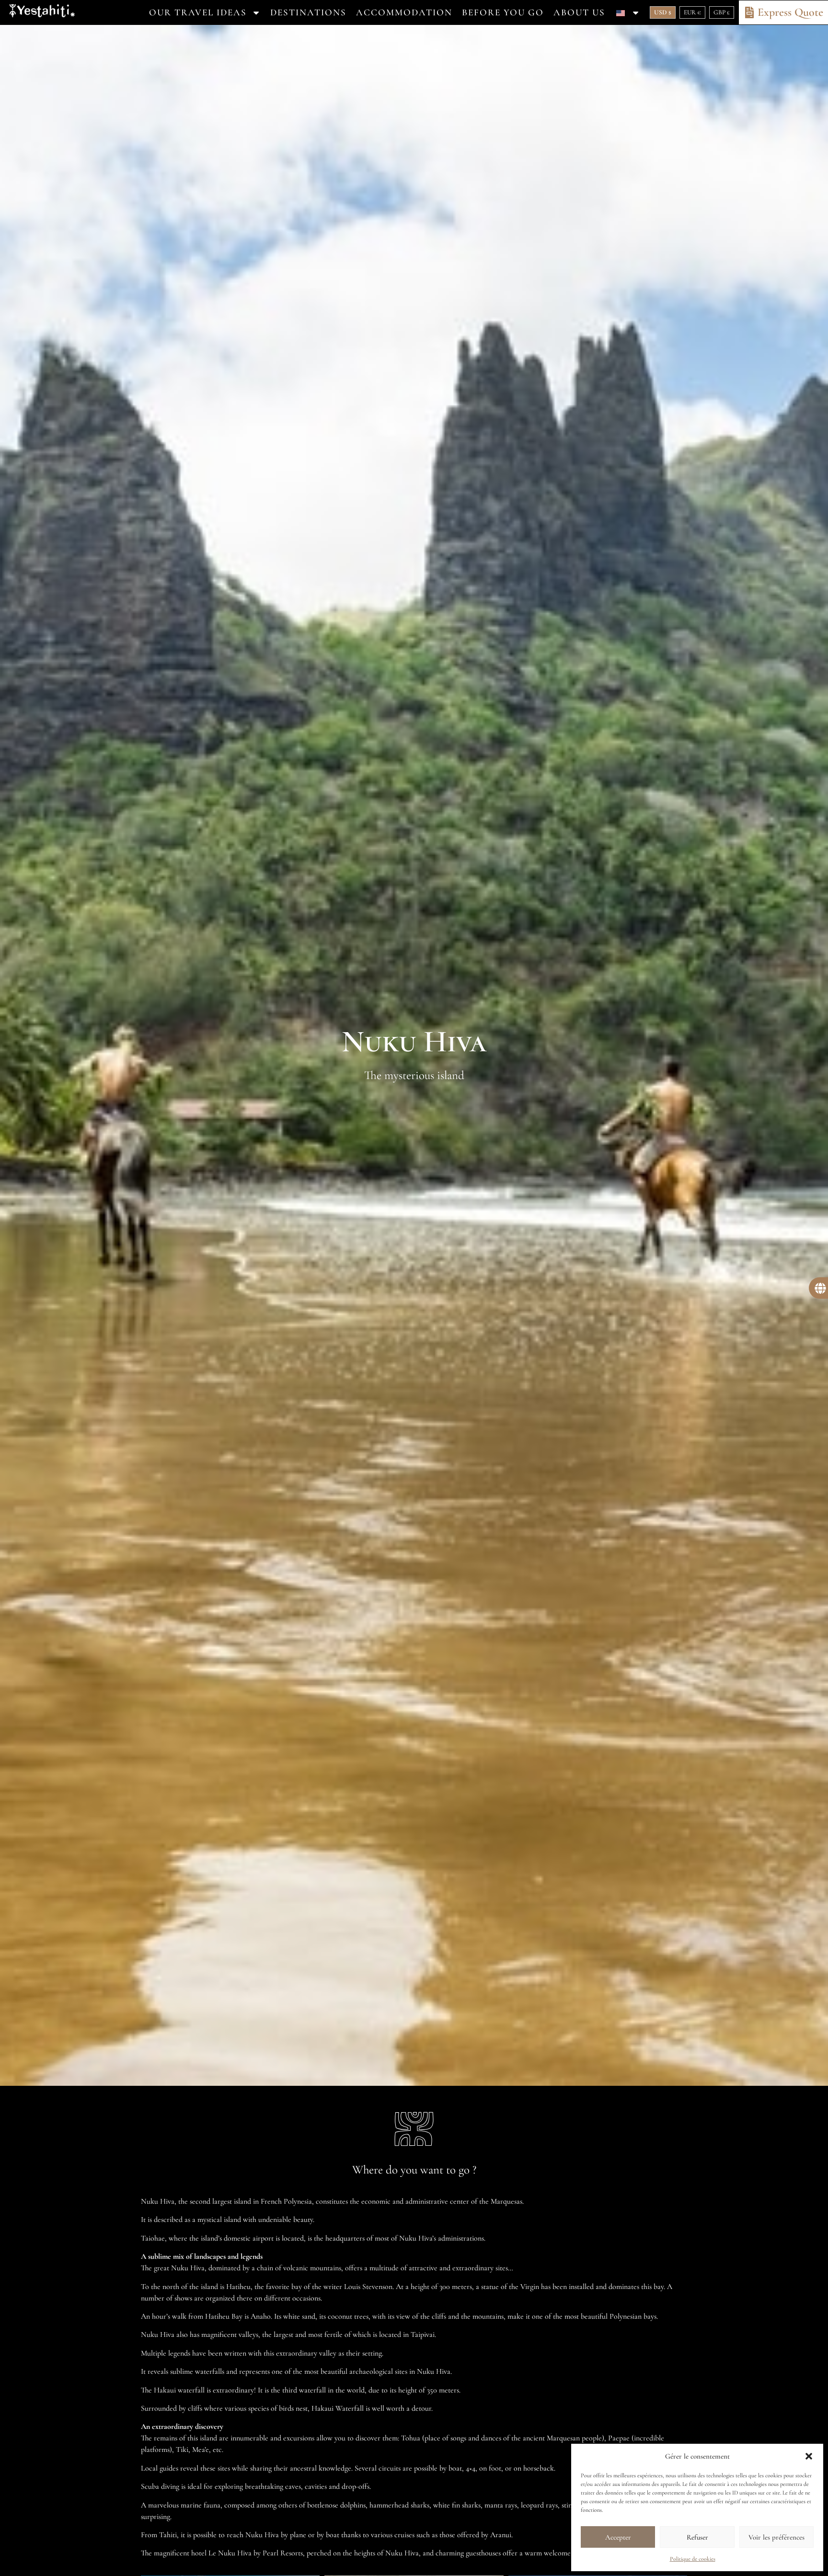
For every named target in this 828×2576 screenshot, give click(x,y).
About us (579, 12)
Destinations (308, 12)
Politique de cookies (693, 2559)
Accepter (618, 2537)
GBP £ (722, 12)
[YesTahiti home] (42, 13)
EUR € (692, 12)
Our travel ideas (198, 12)
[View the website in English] (627, 12)
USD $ (663, 12)
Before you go (503, 12)
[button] (809, 2456)
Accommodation (404, 12)
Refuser (697, 2537)
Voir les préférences (776, 2537)
